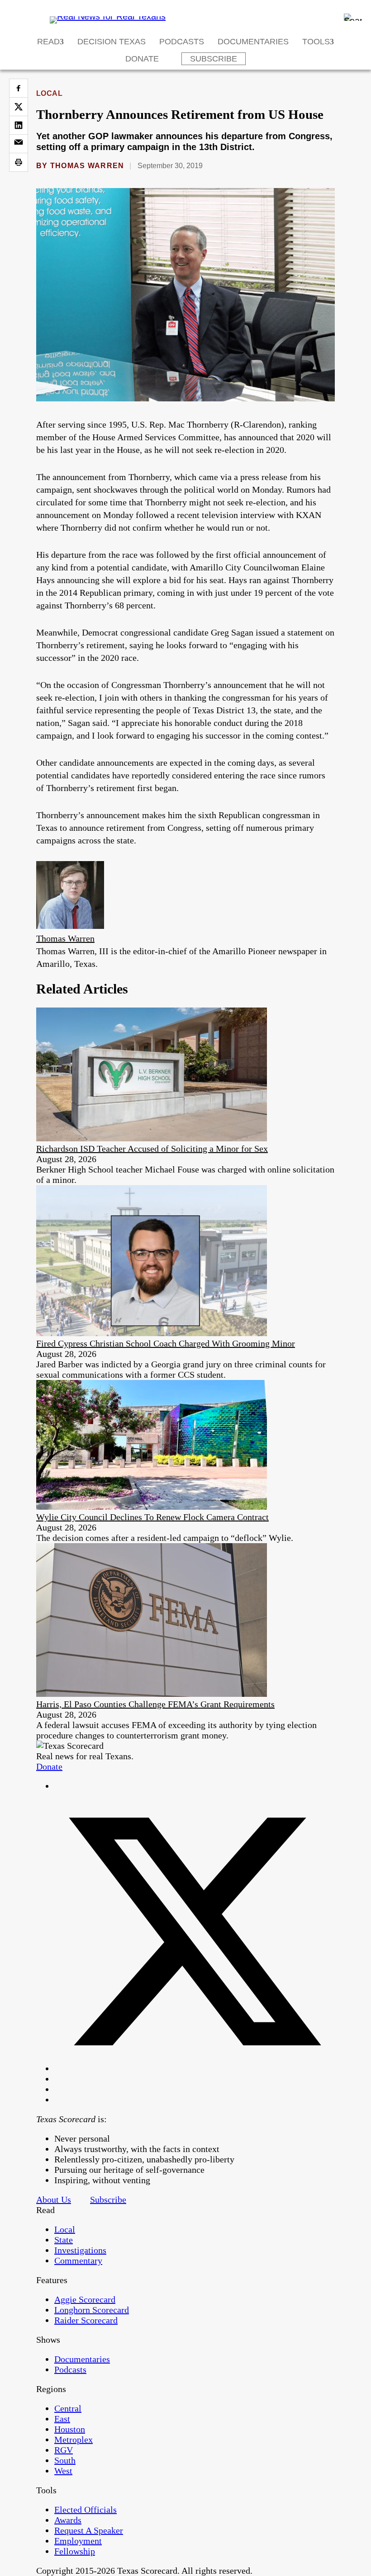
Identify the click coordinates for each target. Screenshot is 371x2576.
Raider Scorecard (86, 2320)
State (64, 2240)
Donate (142, 59)
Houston (70, 2429)
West (63, 2471)
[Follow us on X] (195, 2068)
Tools (316, 42)
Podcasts (182, 42)
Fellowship (75, 2551)
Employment (78, 2541)
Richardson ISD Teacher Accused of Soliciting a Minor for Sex (152, 1149)
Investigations (80, 2250)
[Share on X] (19, 107)
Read (48, 42)
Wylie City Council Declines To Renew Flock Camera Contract (152, 1517)
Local (49, 93)
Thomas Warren (87, 166)
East (62, 2419)
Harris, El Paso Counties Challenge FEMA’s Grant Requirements (155, 1704)
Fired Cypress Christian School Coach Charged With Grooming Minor (166, 1343)
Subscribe (214, 59)
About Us (54, 2199)
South (65, 2460)
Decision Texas (112, 42)
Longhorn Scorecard (92, 2310)
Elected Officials (86, 2510)
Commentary (78, 2260)
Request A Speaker (89, 2530)
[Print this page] (19, 162)
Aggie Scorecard (85, 2299)
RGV (64, 2450)
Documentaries (253, 42)
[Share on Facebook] (19, 88)
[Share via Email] (19, 144)
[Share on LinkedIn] (19, 125)
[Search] (353, 17)
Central (68, 2408)
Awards (68, 2520)
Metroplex (74, 2439)
